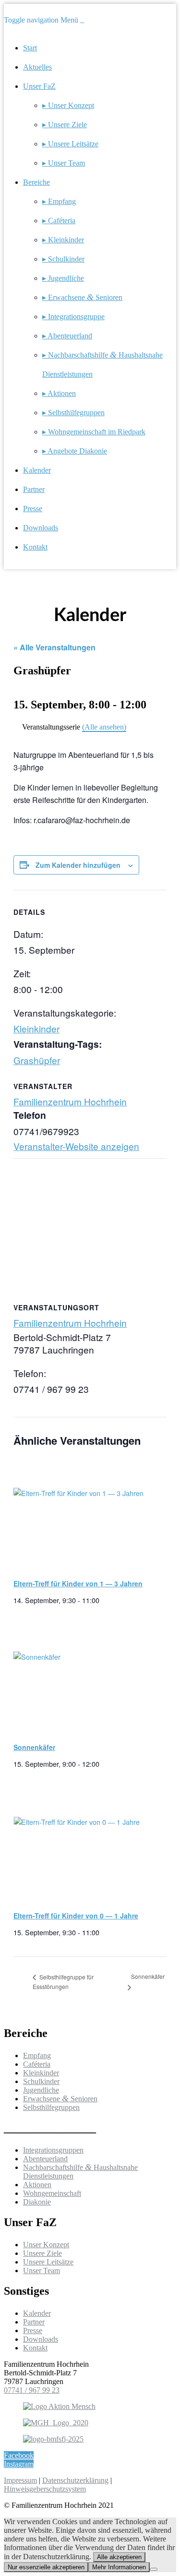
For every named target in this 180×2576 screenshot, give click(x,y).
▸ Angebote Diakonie (75, 451)
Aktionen (37, 2185)
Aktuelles (37, 67)
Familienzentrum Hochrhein (70, 1101)
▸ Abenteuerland (67, 336)
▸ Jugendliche (63, 278)
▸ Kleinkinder (63, 240)
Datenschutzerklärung (75, 2480)
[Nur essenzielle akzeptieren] (154, 2569)
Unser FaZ (39, 86)
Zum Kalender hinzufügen (78, 865)
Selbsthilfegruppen (51, 2107)
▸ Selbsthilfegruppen (73, 413)
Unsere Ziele (42, 2253)
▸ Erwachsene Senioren (82, 297)
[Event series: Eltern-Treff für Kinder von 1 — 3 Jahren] (103, 1600)
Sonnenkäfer (34, 1747)
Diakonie (37, 2202)
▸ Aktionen (59, 393)
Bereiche (36, 182)
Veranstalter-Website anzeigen (76, 1146)
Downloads (41, 528)
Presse (33, 509)
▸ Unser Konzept (68, 105)
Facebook (19, 2455)
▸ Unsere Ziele (65, 125)
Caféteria (37, 2064)
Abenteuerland (45, 2159)
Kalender (37, 470)
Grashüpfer (37, 1060)
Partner (34, 489)
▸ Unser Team (64, 163)
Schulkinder (41, 2081)
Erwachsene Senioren (60, 2099)
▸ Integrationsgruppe (73, 317)
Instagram (19, 2464)
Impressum (20, 2480)
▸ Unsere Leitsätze (70, 144)
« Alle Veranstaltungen (54, 647)
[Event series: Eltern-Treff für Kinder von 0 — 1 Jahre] (103, 1932)
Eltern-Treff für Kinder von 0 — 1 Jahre (76, 1916)
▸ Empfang (59, 201)
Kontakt (35, 547)
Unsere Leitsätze (48, 2262)
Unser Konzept (46, 2245)
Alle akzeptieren (119, 2557)
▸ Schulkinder (63, 259)
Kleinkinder (36, 1028)
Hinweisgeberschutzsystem (45, 2489)
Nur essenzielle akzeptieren (46, 2567)
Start (30, 48)
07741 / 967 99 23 (32, 2390)
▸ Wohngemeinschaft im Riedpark (94, 432)
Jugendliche (41, 2090)
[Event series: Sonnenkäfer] (103, 1764)
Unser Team (42, 2270)
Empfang (37, 2055)
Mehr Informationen (119, 2567)
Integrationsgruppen (53, 2150)
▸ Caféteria (59, 221)
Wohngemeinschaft (52, 2193)
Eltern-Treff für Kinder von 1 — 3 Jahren (78, 1583)
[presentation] (87, 1515)
